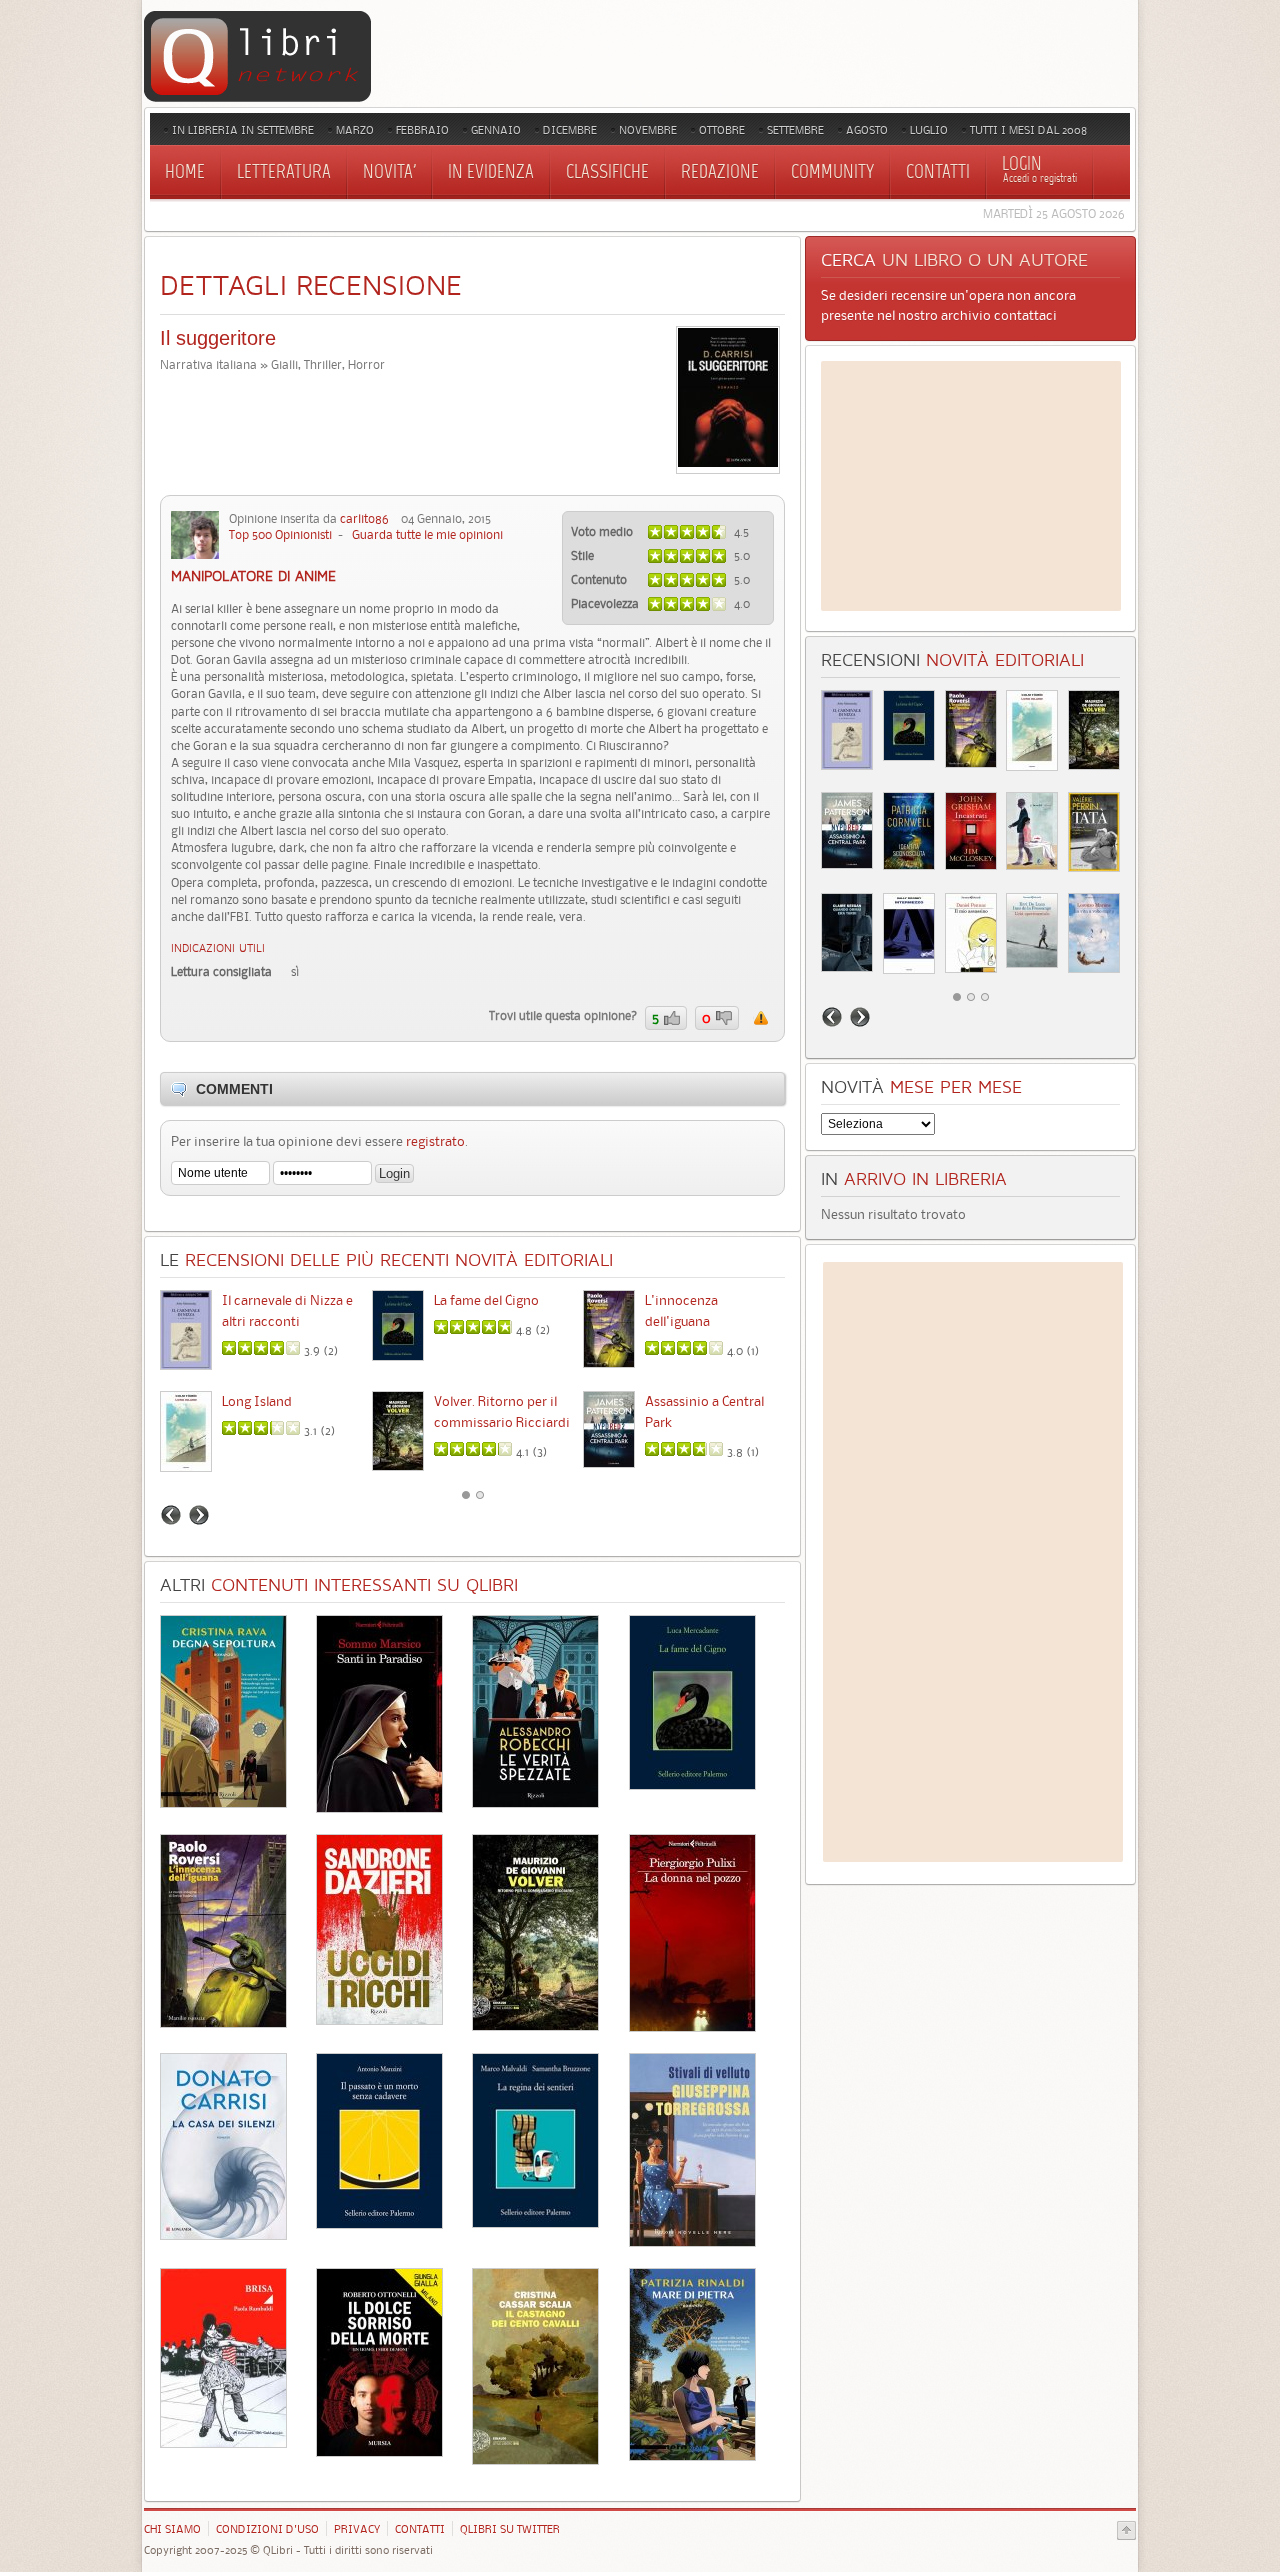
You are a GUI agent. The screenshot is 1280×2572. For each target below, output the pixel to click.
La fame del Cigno (486, 1300)
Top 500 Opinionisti (280, 534)
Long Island (257, 1401)
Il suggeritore (218, 338)
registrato (435, 1141)
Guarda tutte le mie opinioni (427, 534)
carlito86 (364, 518)
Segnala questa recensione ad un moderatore (761, 1018)
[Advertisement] (971, 486)
